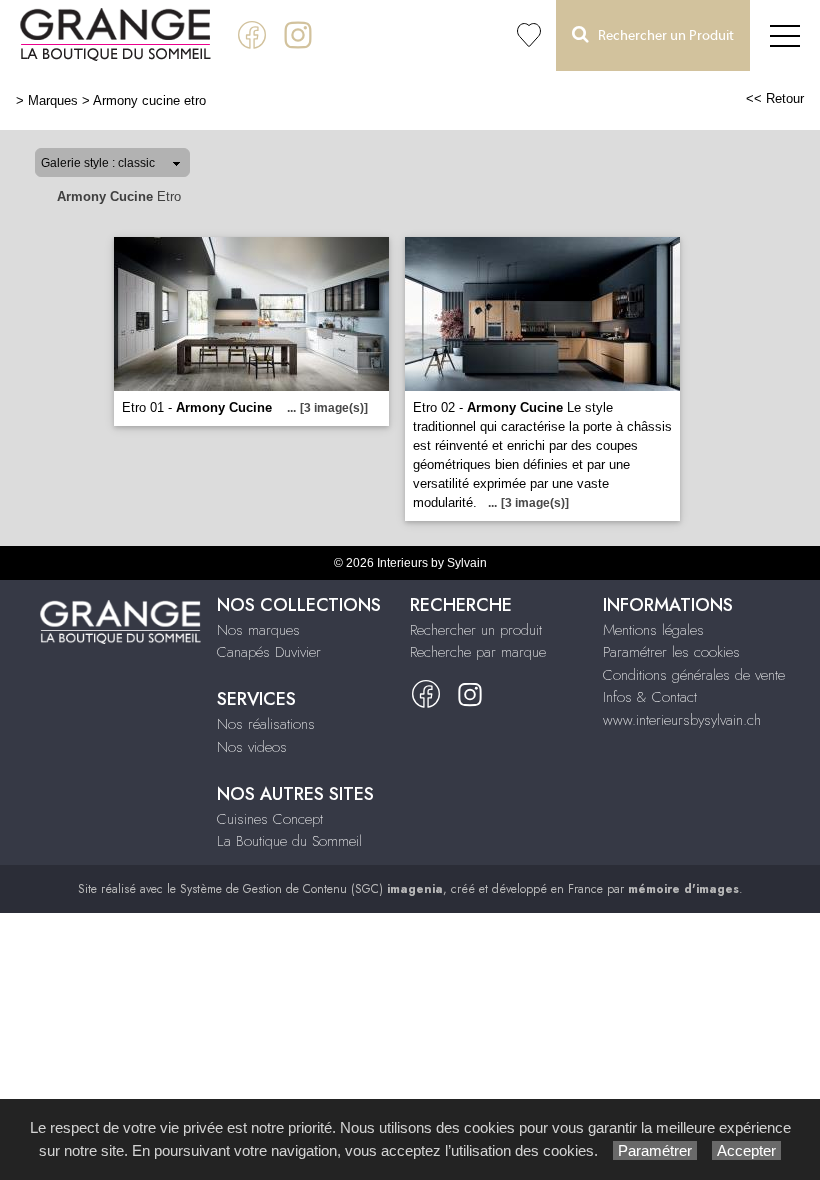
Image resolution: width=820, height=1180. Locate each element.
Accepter (746, 1150)
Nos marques (258, 630)
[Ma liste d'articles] (529, 35)
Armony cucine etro (149, 100)
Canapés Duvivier (269, 652)
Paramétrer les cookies (671, 652)
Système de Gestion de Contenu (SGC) (311, 889)
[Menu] (785, 35)
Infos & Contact (650, 697)
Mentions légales (653, 630)
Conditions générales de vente (694, 675)
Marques (53, 100)
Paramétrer (655, 1150)
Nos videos (252, 747)
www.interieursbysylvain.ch (682, 720)
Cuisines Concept (270, 819)
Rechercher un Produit (661, 36)
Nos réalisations (266, 724)
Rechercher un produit (476, 630)
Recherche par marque (478, 652)
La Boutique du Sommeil (289, 841)
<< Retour (775, 98)
